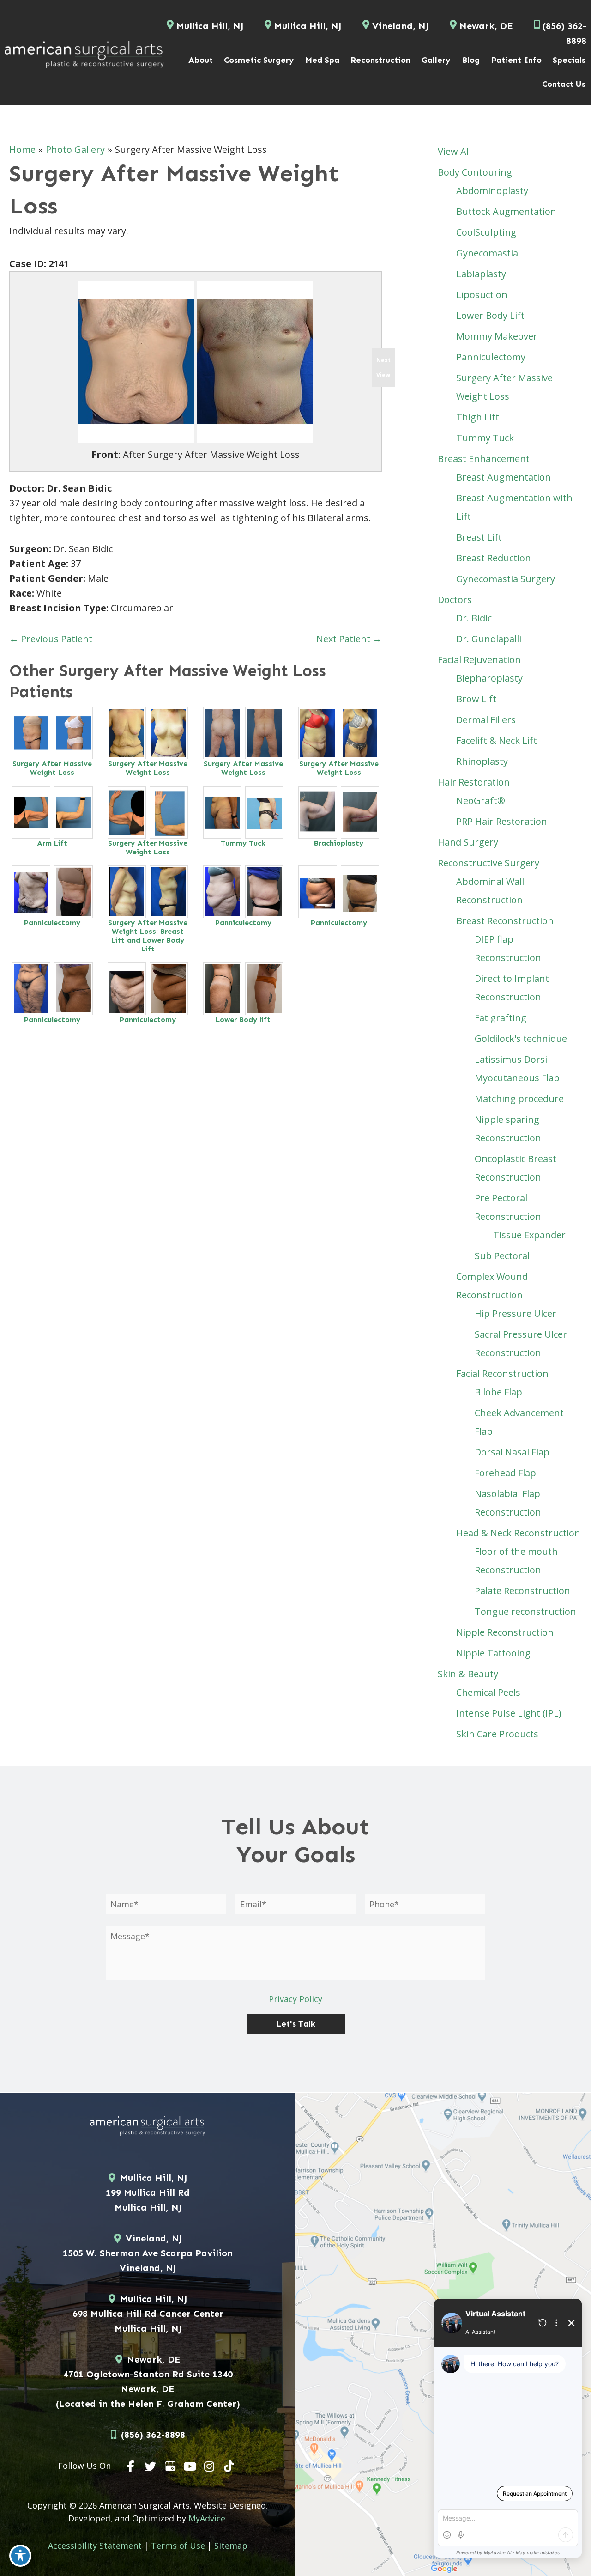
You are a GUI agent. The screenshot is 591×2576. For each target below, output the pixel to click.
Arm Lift (52, 843)
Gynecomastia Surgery (506, 579)
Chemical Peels (488, 1692)
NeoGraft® (481, 801)
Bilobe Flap (498, 1392)
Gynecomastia (487, 253)
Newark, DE (486, 26)
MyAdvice (207, 2518)
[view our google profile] (170, 2466)
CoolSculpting (486, 232)
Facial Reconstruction (502, 1373)
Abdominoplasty (492, 191)
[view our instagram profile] (210, 2466)
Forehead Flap (505, 1473)
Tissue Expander (529, 1235)
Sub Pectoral (502, 1256)
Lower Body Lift (490, 315)
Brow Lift (476, 699)
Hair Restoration (474, 782)
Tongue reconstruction (525, 1611)
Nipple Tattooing (493, 1653)
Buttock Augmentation (506, 211)
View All (454, 151)
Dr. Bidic (474, 618)
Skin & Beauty (468, 1674)
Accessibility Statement (95, 2546)
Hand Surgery (468, 842)
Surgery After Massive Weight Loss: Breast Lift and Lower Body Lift (148, 936)
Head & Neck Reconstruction (518, 1533)
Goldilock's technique (521, 1038)
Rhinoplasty (482, 761)
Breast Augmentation (504, 477)
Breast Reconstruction (505, 921)
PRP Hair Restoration (502, 821)
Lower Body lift (243, 1020)
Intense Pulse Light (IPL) (509, 1713)
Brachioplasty (339, 843)
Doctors (455, 600)
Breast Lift (479, 537)
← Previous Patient (51, 639)
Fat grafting (501, 1018)
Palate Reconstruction (522, 1591)
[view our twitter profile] (151, 2466)
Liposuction (482, 295)
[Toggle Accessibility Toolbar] (20, 2556)
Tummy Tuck (243, 843)
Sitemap (231, 2546)
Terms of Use (178, 2546)
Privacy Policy (295, 1999)
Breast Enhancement (484, 459)
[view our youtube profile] (190, 2466)
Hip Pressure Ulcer (516, 1313)
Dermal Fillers (486, 720)
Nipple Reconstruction (505, 1632)
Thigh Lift (478, 417)
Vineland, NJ (400, 26)
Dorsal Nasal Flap (512, 1452)
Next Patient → (349, 639)
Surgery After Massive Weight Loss (52, 768)
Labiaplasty (481, 274)
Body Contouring (475, 172)
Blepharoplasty (489, 678)
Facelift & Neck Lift (497, 740)
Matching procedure (519, 1099)
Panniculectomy (52, 923)
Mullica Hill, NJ (210, 26)
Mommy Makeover (497, 336)
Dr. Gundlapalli (489, 639)
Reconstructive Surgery (488, 863)
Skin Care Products (497, 1734)
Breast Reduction (494, 558)
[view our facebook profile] (131, 2466)
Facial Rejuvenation (479, 660)
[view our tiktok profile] (229, 2466)
